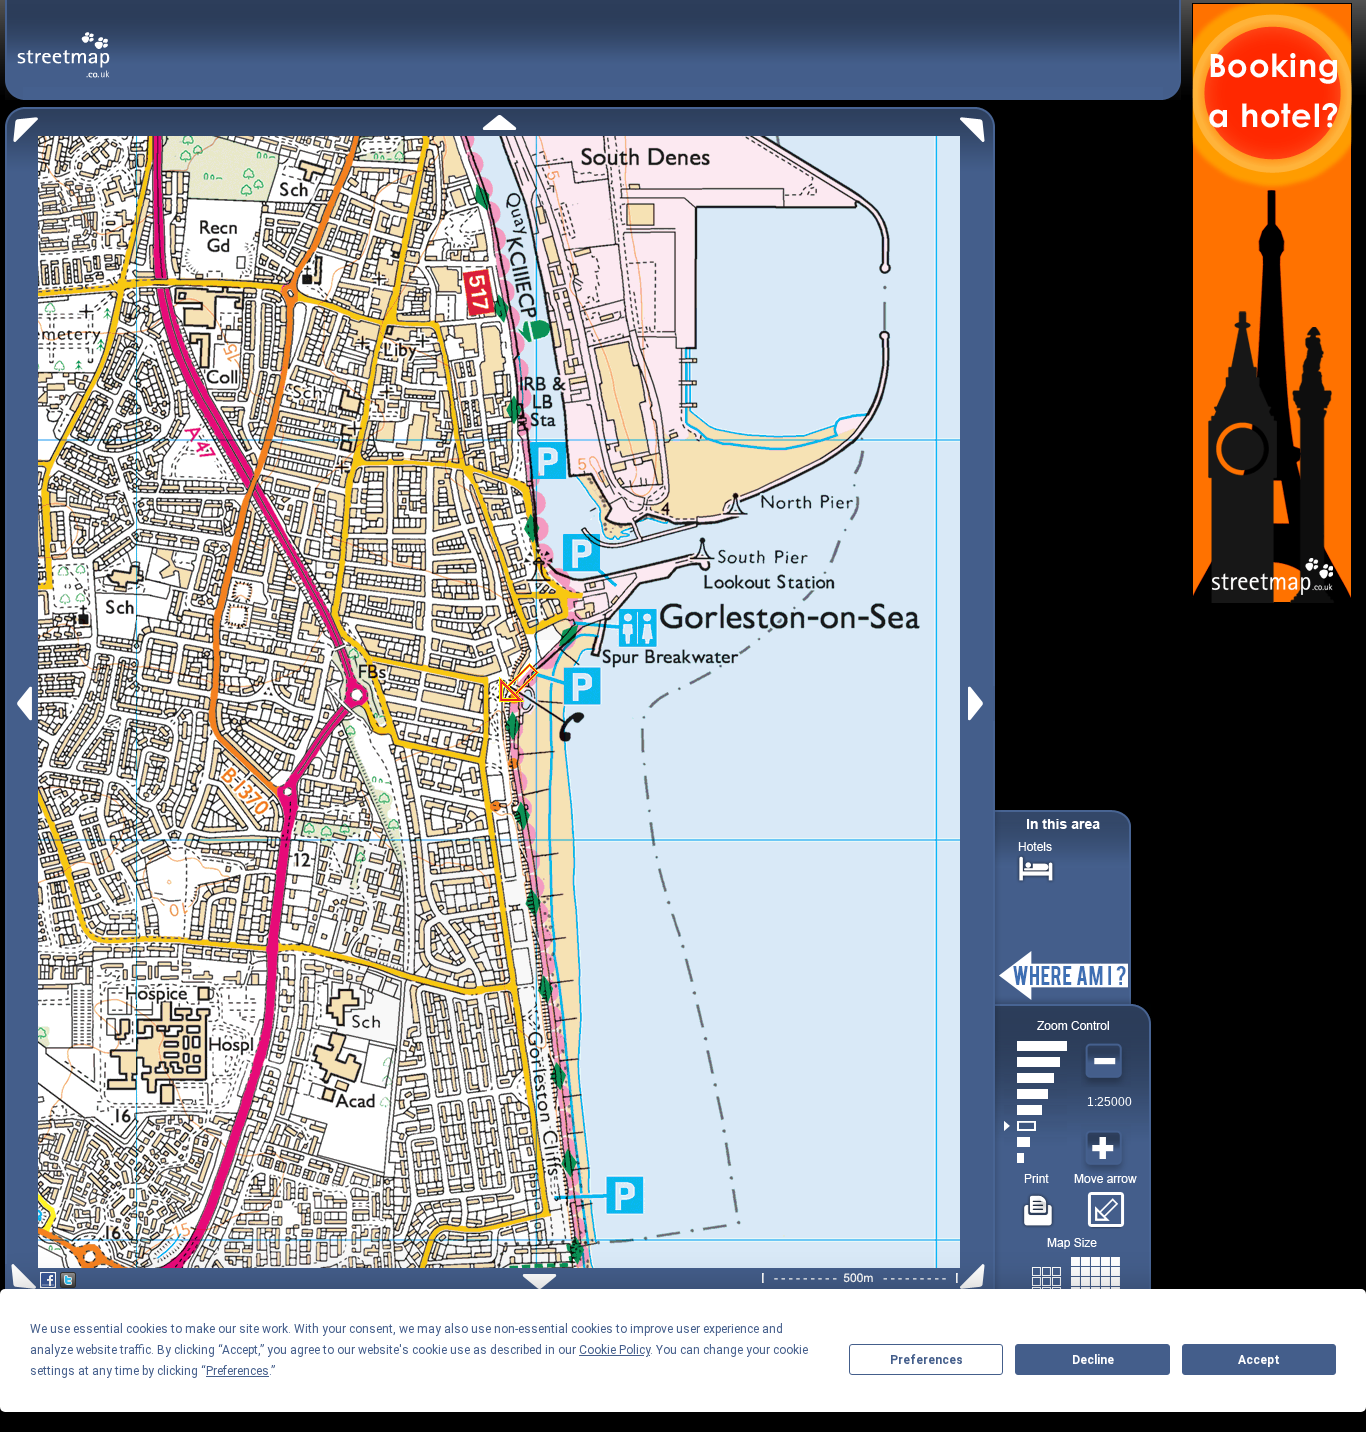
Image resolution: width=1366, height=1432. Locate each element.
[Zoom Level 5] (1035, 1094)
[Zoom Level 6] (1035, 1078)
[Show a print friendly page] (1038, 1203)
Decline (1093, 1360)
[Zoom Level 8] (1035, 1046)
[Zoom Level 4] (1035, 1110)
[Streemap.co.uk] (63, 43)
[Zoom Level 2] (1035, 1142)
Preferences (926, 1360)
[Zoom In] (1106, 1149)
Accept (1259, 1360)
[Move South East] (976, 1276)
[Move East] (978, 703)
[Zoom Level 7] (1035, 1062)
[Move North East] (977, 124)
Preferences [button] (237, 1371)
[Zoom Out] (1106, 1062)
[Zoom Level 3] (1035, 1126)
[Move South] (539, 1281)
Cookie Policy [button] (614, 1350)
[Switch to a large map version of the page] (1076, 1277)
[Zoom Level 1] (1035, 1158)
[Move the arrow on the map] (1105, 1203)
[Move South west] (20, 1276)
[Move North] (499, 122)
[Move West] (22, 703)
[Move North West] (21, 124)
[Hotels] (1036, 866)
